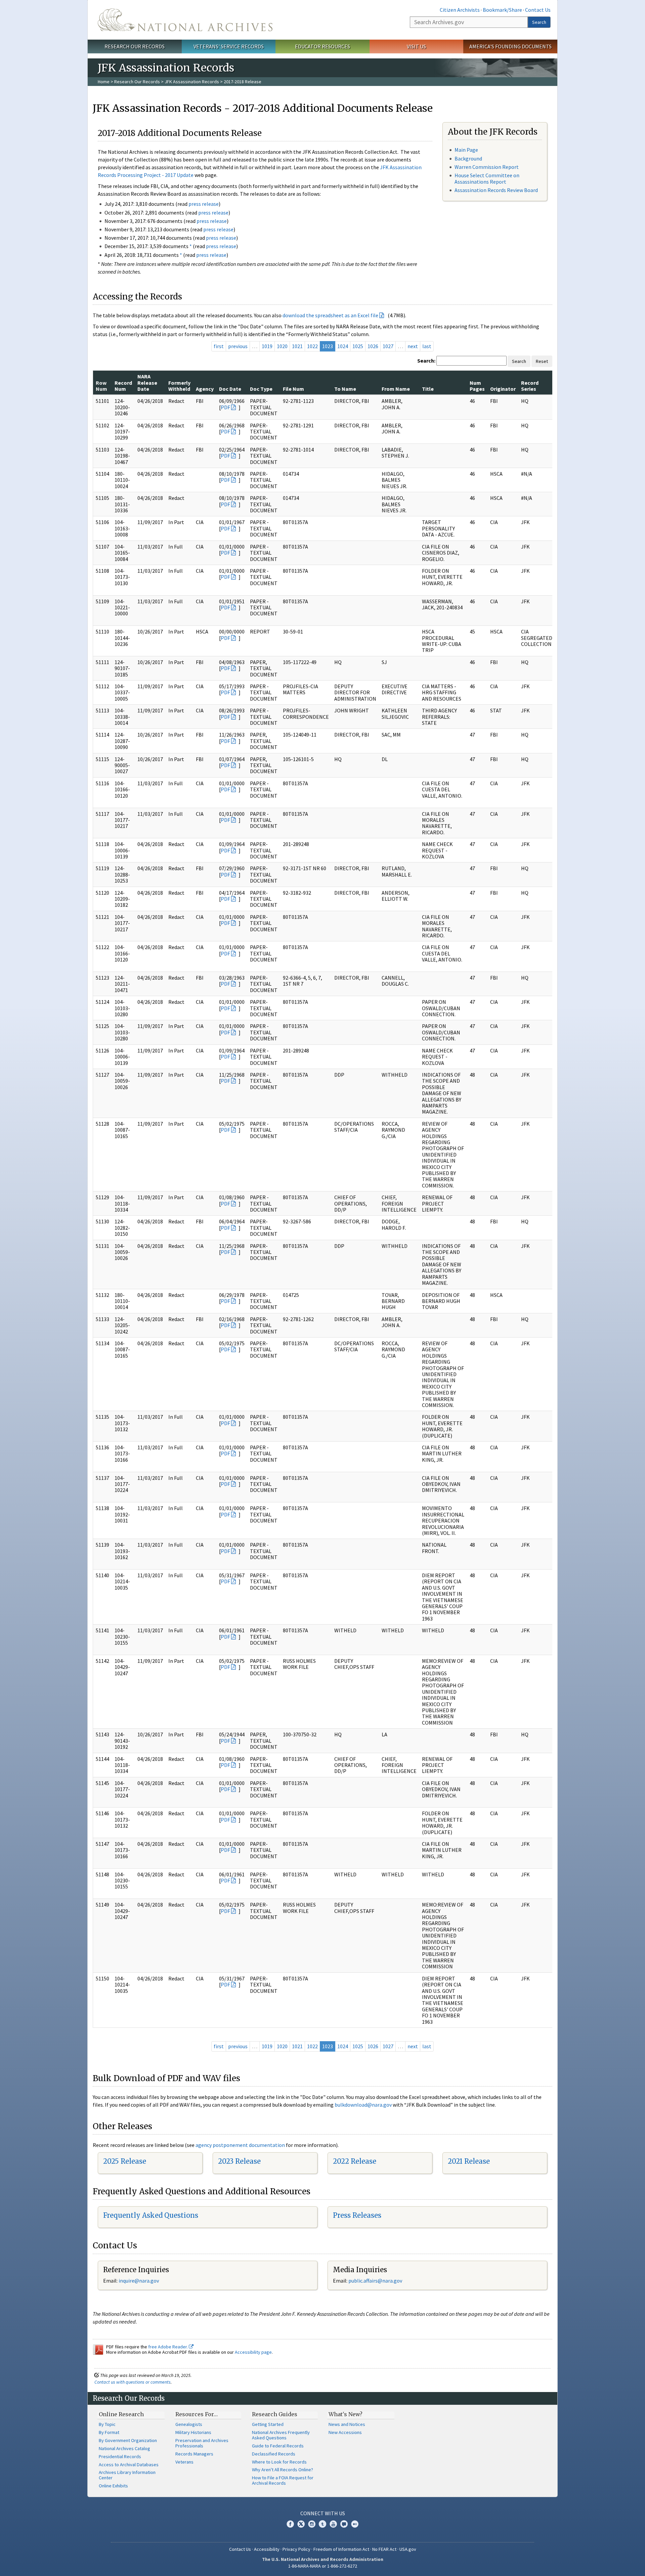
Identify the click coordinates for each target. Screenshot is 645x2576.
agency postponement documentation (240, 2145)
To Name (345, 389)
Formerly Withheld (179, 386)
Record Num (123, 386)
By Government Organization (128, 2440)
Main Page (466, 150)
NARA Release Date (147, 383)
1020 (282, 346)
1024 (343, 346)
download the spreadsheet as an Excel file (330, 315)
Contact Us (538, 10)
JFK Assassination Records (192, 82)
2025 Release (125, 2161)
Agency (205, 389)
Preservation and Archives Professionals (202, 2443)
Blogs (344, 2524)
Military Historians (193, 2432)
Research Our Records (135, 46)
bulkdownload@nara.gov (363, 2105)
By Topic (107, 2424)
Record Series (530, 386)
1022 (312, 346)
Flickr (355, 2524)
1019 (267, 346)
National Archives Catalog (124, 2448)
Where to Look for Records (279, 2462)
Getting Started (268, 2424)
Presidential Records (120, 2456)
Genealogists (189, 2424)
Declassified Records (274, 2454)
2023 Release (239, 2161)
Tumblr (322, 2524)
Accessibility (267, 2549)
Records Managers (194, 2454)
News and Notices (347, 2424)
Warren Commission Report (487, 167)
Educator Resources (322, 46)
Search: (426, 361)
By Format (109, 2432)
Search (539, 22)
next (413, 346)
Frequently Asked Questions (151, 2215)
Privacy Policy (296, 2549)
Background (468, 158)
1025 (358, 346)
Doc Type (261, 389)
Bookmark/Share (502, 10)
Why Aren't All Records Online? (283, 2470)
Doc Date (230, 389)
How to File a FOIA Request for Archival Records (283, 2480)
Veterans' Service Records (229, 46)
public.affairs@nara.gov (375, 2281)
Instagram (312, 2524)
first (219, 346)
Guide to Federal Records (278, 2446)
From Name (396, 389)
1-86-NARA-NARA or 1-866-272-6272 (323, 2566)
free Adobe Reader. (168, 2347)
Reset (542, 361)
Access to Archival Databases (129, 2465)
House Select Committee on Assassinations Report (487, 178)
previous (238, 346)
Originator (503, 389)
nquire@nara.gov (139, 2281)
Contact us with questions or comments (133, 2382)
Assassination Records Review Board (496, 190)
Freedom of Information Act (341, 2549)
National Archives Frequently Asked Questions (281, 2435)
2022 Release (355, 2161)
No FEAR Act (384, 2549)
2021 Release (469, 2161)
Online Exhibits (113, 2486)
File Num (293, 389)
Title (428, 389)
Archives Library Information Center (127, 2475)
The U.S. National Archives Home (185, 20)
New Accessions (345, 2432)
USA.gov (408, 2549)
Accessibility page (253, 2352)
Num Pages (477, 386)
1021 (297, 346)
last (427, 346)
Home (104, 82)
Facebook (290, 2524)
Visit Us (416, 46)
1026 (373, 346)
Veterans (184, 2462)
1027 (388, 346)
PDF (225, 407)
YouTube (333, 2524)
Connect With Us (323, 2513)
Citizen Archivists (460, 10)
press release (204, 204)
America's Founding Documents (510, 46)
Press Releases (357, 2215)
